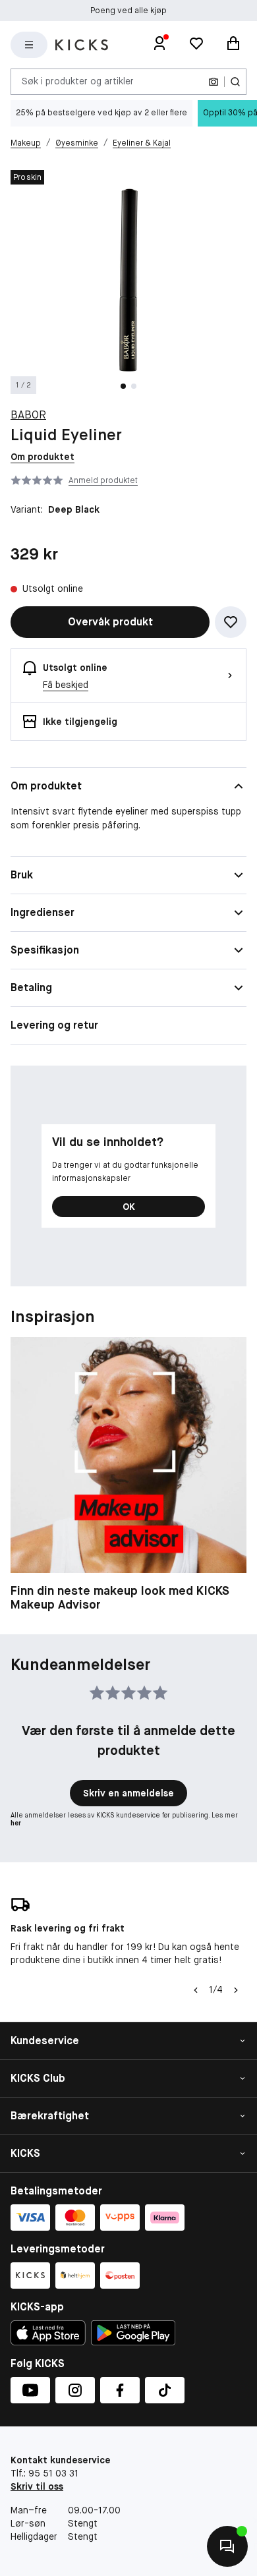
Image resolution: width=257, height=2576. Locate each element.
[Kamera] (214, 82)
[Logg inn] (159, 45)
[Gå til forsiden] (82, 45)
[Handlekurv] (233, 45)
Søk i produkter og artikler (78, 81)
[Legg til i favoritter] (231, 622)
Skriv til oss (37, 2486)
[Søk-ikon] (235, 82)
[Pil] (236, 1990)
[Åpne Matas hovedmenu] (29, 45)
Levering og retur (54, 1025)
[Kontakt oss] (227, 2546)
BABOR (28, 415)
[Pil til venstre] (196, 1990)
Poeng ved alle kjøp (128, 11)
